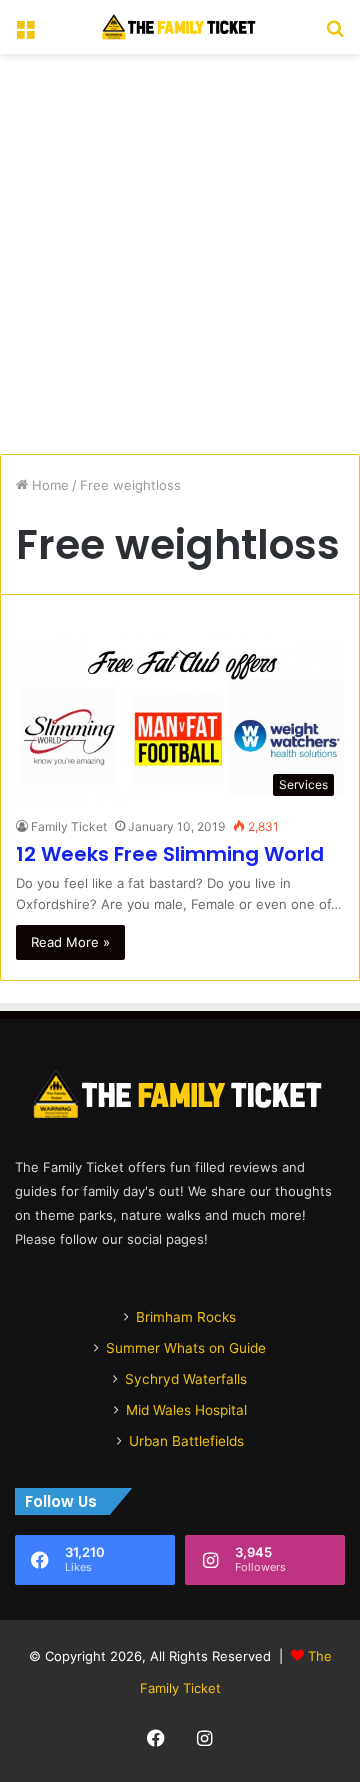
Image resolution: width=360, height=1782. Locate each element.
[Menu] (25, 34)
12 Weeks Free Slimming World (170, 854)
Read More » (70, 942)
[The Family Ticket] (180, 27)
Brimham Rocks (186, 1317)
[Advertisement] (180, 254)
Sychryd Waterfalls (186, 1379)
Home (48, 485)
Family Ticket (69, 826)
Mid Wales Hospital (186, 1410)
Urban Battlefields (186, 1441)
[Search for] (335, 34)
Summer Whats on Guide (186, 1348)
